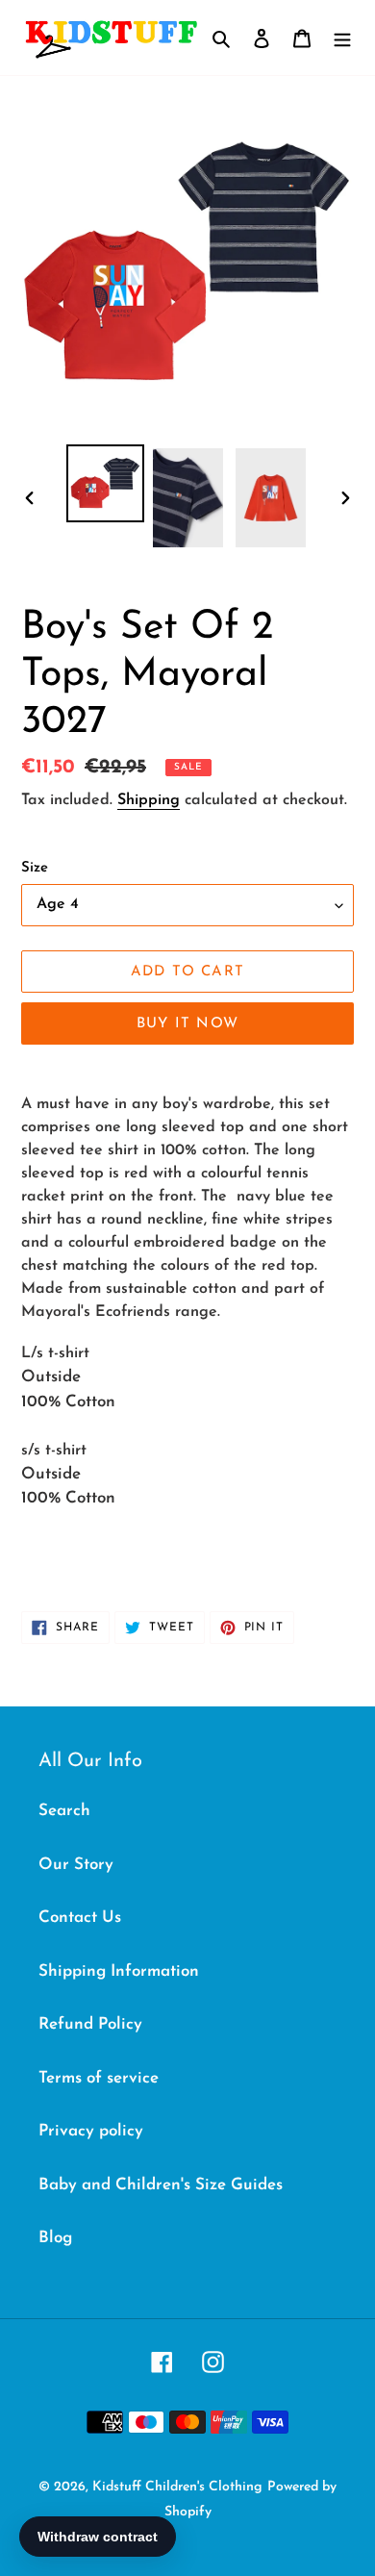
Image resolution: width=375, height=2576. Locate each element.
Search (64, 1811)
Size (35, 868)
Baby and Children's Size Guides (161, 2185)
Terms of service (99, 2078)
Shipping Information (119, 1971)
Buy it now (187, 1024)
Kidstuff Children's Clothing (177, 2487)
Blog (55, 2238)
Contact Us (80, 1918)
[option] (106, 483)
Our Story (76, 1865)
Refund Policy (90, 2024)
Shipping (149, 800)
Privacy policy (91, 2131)
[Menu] (342, 38)
